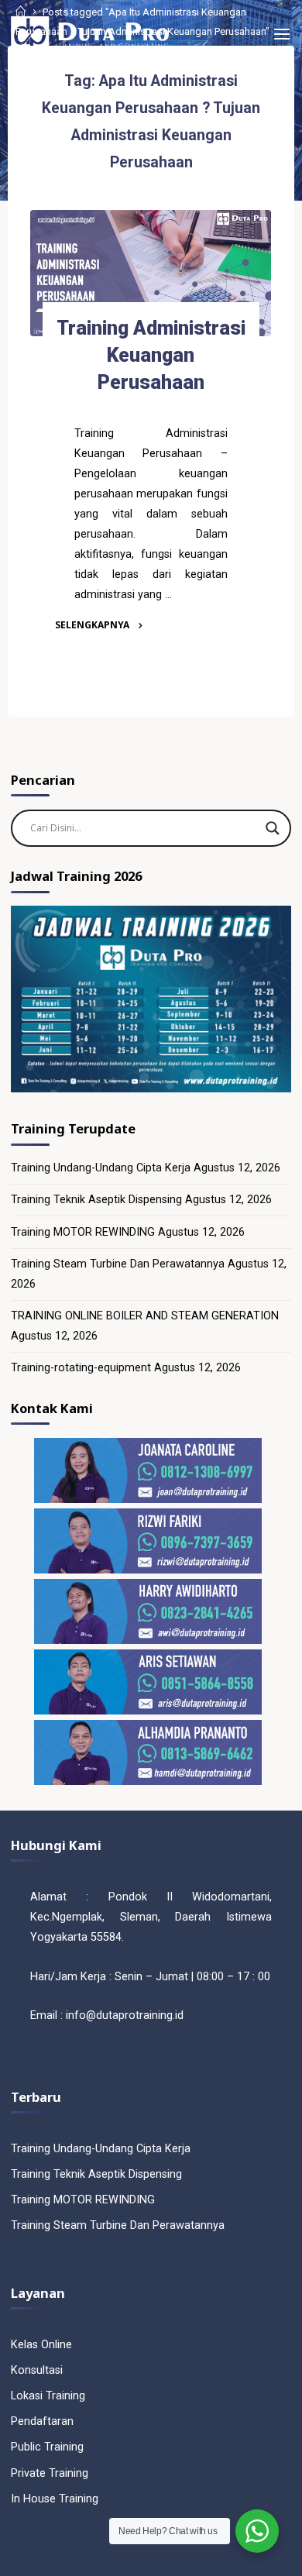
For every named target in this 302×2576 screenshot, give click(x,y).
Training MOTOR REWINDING (83, 1232)
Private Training (50, 2473)
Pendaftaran (42, 2421)
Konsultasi (37, 2370)
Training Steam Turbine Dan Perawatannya (118, 1264)
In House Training (55, 2499)
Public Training (47, 2447)
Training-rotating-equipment (81, 1368)
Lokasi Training (48, 2396)
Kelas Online (41, 2345)
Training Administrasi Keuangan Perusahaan (151, 355)
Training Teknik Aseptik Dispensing (96, 1200)
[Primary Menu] (282, 35)
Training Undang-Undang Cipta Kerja (101, 1168)
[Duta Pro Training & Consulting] (89, 34)
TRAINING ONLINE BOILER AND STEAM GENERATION (145, 1316)
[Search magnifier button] (273, 828)
